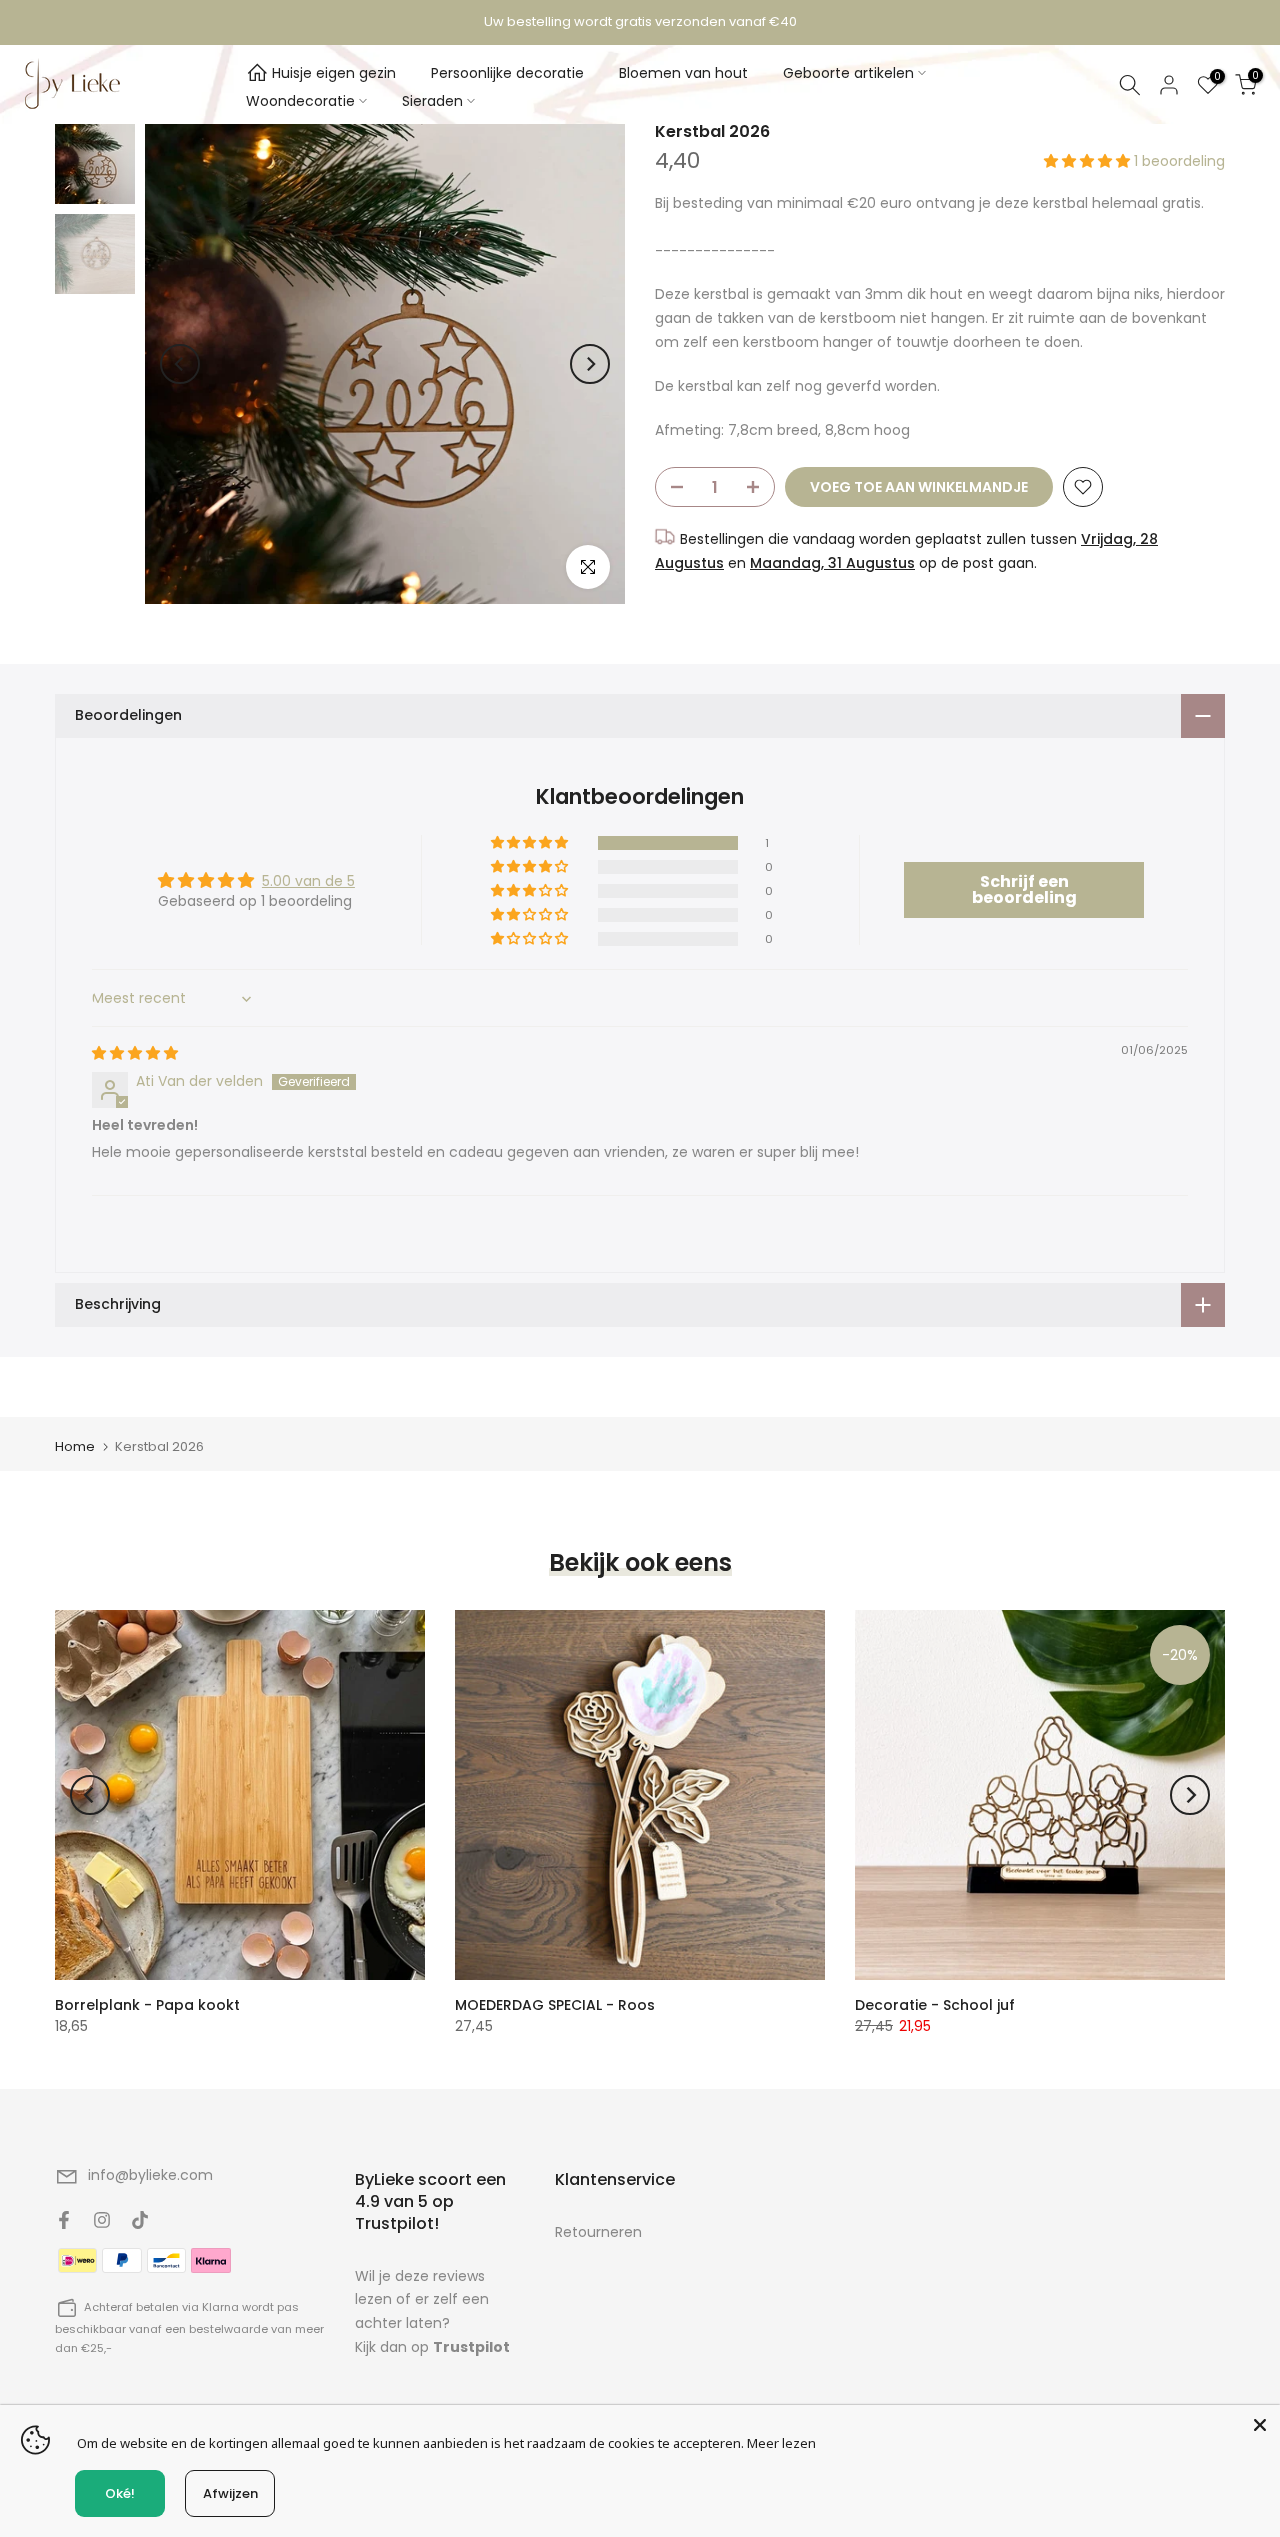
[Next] (590, 364)
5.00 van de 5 (308, 881)
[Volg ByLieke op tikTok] (140, 2220)
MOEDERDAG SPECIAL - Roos (555, 2005)
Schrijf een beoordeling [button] (1024, 889)
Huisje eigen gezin (334, 73)
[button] (1089, 161)
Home (75, 1446)
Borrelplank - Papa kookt (147, 2005)
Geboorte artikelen (848, 73)
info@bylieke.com (150, 2175)
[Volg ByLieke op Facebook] (64, 2220)
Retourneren (598, 2232)
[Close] (1260, 2425)
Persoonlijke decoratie (507, 73)
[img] (135, 1053)
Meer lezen (781, 2443)
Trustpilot (471, 2347)
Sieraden (432, 101)
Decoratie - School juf (935, 2005)
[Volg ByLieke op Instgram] (102, 2220)
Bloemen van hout (683, 73)
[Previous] (180, 364)
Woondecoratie (300, 101)
